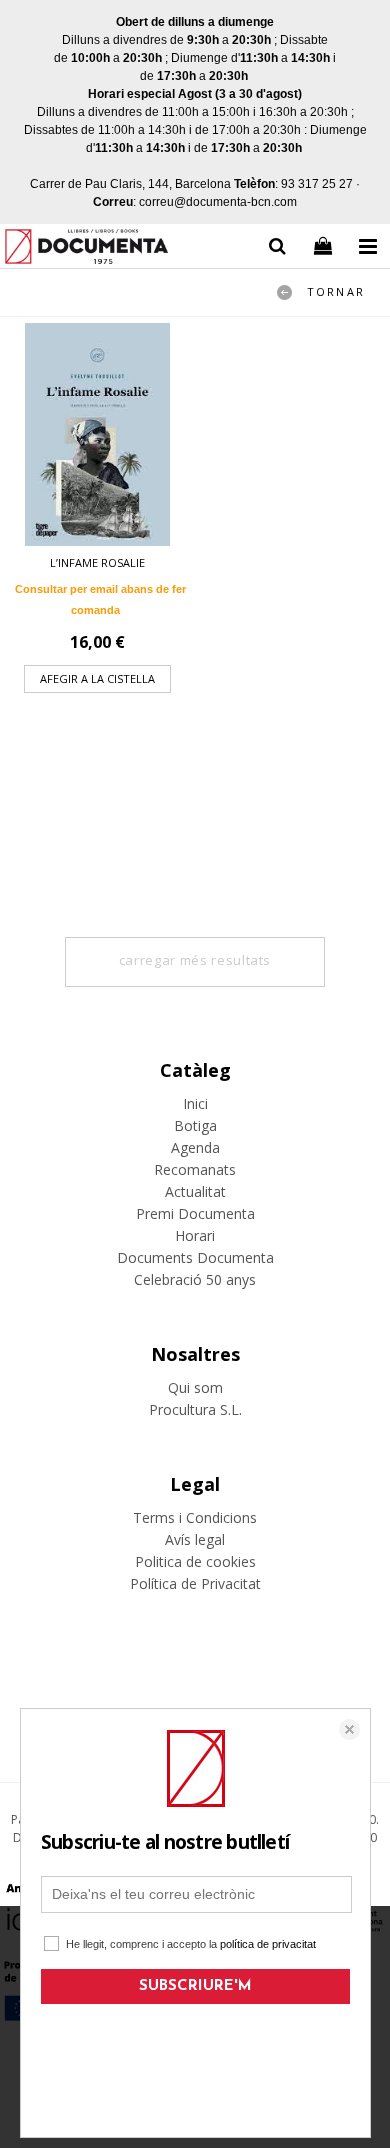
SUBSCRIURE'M (195, 1986)
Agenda (195, 1147)
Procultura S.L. (195, 1409)
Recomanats (195, 1169)
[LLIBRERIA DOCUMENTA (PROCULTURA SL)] (86, 249)
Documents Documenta (195, 1257)
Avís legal (195, 1539)
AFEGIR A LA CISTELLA (97, 678)
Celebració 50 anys (195, 1279)
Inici (195, 1103)
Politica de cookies (195, 1561)
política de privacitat (268, 1944)
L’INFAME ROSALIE (97, 562)
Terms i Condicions (195, 1517)
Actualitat (195, 1191)
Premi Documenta (195, 1213)
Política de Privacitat (195, 1583)
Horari (195, 1235)
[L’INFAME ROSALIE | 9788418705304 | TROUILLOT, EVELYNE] (97, 434)
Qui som (195, 1387)
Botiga (195, 1125)
